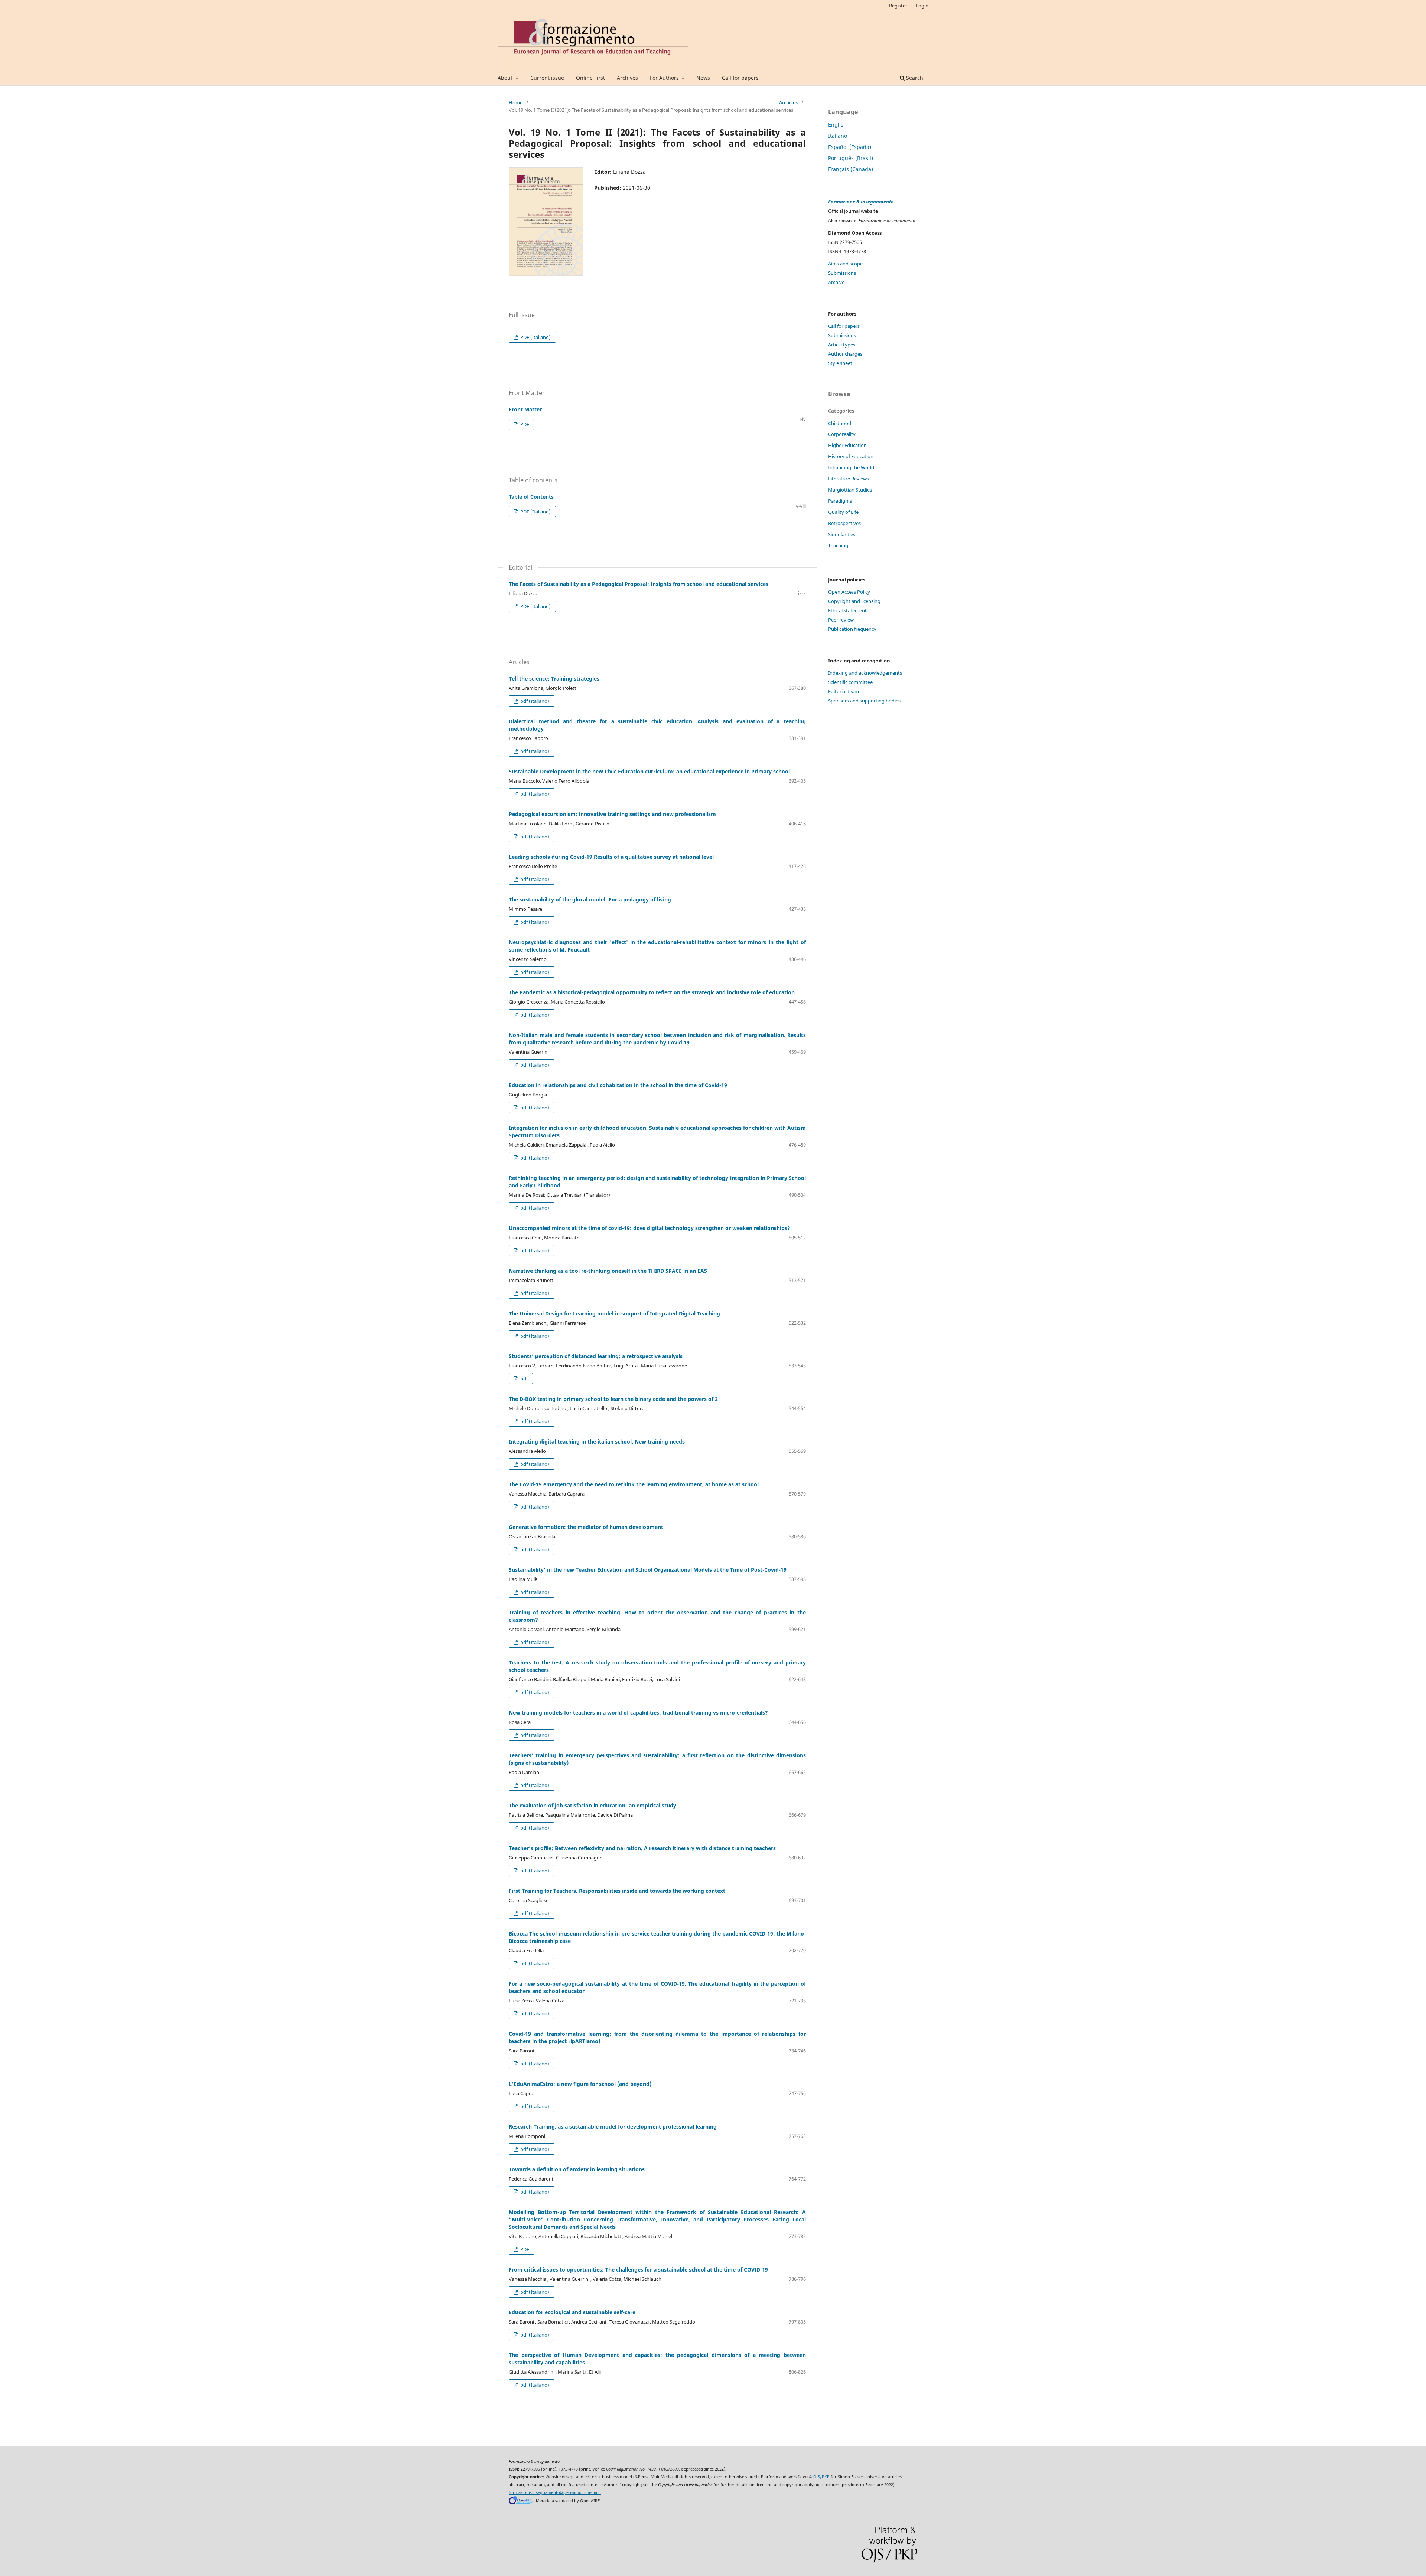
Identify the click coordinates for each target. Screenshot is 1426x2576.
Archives (627, 78)
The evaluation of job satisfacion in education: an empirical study (592, 1805)
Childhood (840, 423)
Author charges (845, 354)
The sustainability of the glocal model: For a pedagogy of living (590, 899)
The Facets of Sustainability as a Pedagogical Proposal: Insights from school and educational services (639, 584)
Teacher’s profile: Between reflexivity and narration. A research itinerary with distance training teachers (642, 1848)
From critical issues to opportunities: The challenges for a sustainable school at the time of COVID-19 (638, 2270)
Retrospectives (844, 523)
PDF (524, 424)
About (506, 78)
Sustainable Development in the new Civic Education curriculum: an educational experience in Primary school (649, 771)
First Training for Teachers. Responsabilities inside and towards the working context (617, 1891)
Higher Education (847, 445)
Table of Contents (531, 497)
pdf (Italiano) (534, 701)
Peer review (841, 620)
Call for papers (740, 78)
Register (898, 6)
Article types (842, 345)
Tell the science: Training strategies (554, 679)
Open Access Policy (849, 592)
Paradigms (840, 501)
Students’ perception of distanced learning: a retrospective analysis (596, 1356)
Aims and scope (845, 264)
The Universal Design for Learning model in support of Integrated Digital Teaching (614, 1313)
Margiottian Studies (850, 490)
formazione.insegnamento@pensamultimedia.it (555, 2492)
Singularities (842, 534)
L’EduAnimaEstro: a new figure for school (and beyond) (580, 2084)
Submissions (842, 273)
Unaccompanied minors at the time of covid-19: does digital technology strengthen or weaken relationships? (649, 1228)
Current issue (547, 78)
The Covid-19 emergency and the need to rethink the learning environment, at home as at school (634, 1484)
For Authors (665, 78)
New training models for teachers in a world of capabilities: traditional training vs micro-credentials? (638, 1713)
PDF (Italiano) (535, 337)
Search (914, 78)
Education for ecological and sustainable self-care (572, 2312)
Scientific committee (850, 682)
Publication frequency (852, 629)
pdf (523, 1379)
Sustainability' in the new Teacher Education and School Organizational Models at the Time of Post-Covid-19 (648, 1570)
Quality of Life (843, 512)
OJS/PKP (821, 2477)
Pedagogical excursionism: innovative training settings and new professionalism (612, 814)
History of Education (851, 456)
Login (922, 6)
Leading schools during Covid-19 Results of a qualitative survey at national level (611, 857)
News (703, 78)
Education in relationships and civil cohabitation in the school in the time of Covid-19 (618, 1085)
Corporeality (842, 434)
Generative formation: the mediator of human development (586, 1527)
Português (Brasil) (851, 158)
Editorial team (844, 691)
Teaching (838, 545)
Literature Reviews (849, 479)
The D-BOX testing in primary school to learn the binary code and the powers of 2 (613, 1399)
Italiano (838, 136)
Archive (836, 282)
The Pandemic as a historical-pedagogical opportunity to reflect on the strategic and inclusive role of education (652, 992)
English (837, 125)
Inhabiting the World (851, 467)
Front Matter (525, 409)
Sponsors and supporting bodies (864, 701)
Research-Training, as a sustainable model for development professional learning (613, 2127)
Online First (590, 78)
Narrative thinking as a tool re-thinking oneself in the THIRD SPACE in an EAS (608, 1271)
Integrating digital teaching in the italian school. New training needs (597, 1442)
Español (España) (850, 147)
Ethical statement (847, 610)
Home (516, 102)
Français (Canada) (851, 169)
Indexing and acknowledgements (865, 673)
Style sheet (840, 363)
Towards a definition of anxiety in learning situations (577, 2169)
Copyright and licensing (854, 601)
